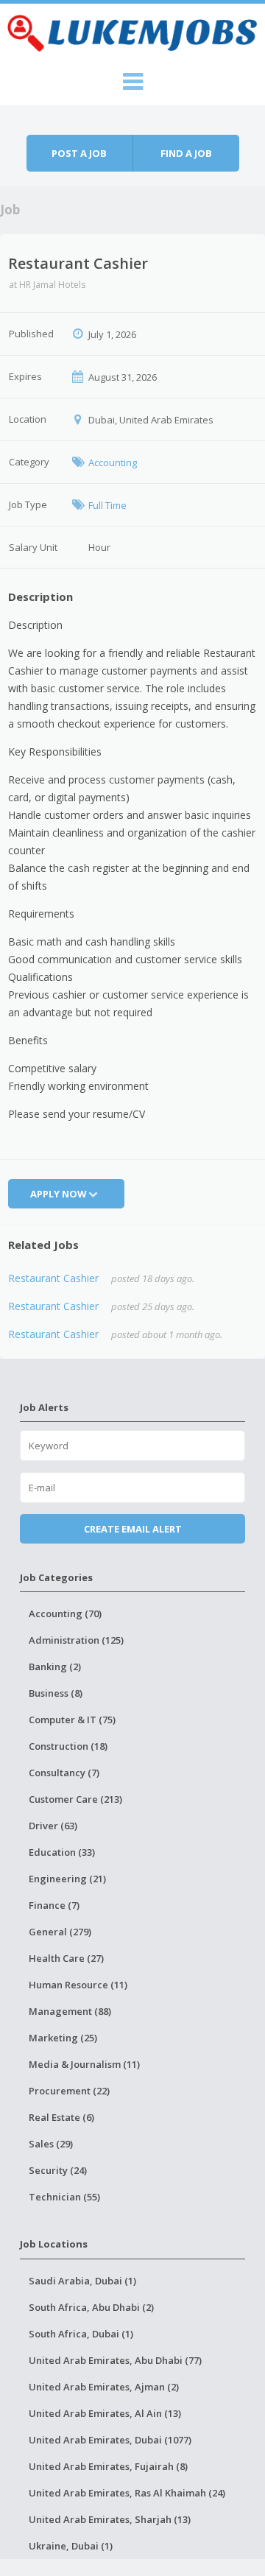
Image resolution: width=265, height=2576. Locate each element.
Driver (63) (53, 1826)
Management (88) (70, 2011)
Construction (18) (68, 1746)
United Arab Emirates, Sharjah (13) (110, 2519)
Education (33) (62, 1852)
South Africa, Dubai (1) (81, 2334)
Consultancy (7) (64, 1773)
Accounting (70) (65, 1613)
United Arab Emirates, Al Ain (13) (105, 2413)
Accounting (113, 462)
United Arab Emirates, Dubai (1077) (110, 2440)
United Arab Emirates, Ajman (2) (104, 2387)
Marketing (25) (63, 2038)
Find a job (186, 153)
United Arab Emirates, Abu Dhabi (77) (115, 2360)
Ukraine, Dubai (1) (71, 2546)
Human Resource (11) (78, 1985)
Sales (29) (51, 2144)
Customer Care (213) (75, 1799)
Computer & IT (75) (72, 1720)
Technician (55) (64, 2197)
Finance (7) (54, 1905)
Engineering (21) (67, 1879)
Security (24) (58, 2170)
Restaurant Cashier (53, 1278)
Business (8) (56, 1693)
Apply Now (59, 1194)
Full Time (107, 505)
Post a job (79, 153)
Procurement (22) (69, 2091)
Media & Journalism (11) (84, 2064)
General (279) (60, 1932)
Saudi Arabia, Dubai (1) (82, 2281)
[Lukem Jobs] (132, 31)
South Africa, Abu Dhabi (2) (91, 2307)
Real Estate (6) (61, 2117)
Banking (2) (55, 1667)
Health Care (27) (66, 1958)
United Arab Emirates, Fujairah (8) (108, 2466)
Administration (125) (76, 1640)
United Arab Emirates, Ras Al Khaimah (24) (127, 2493)
